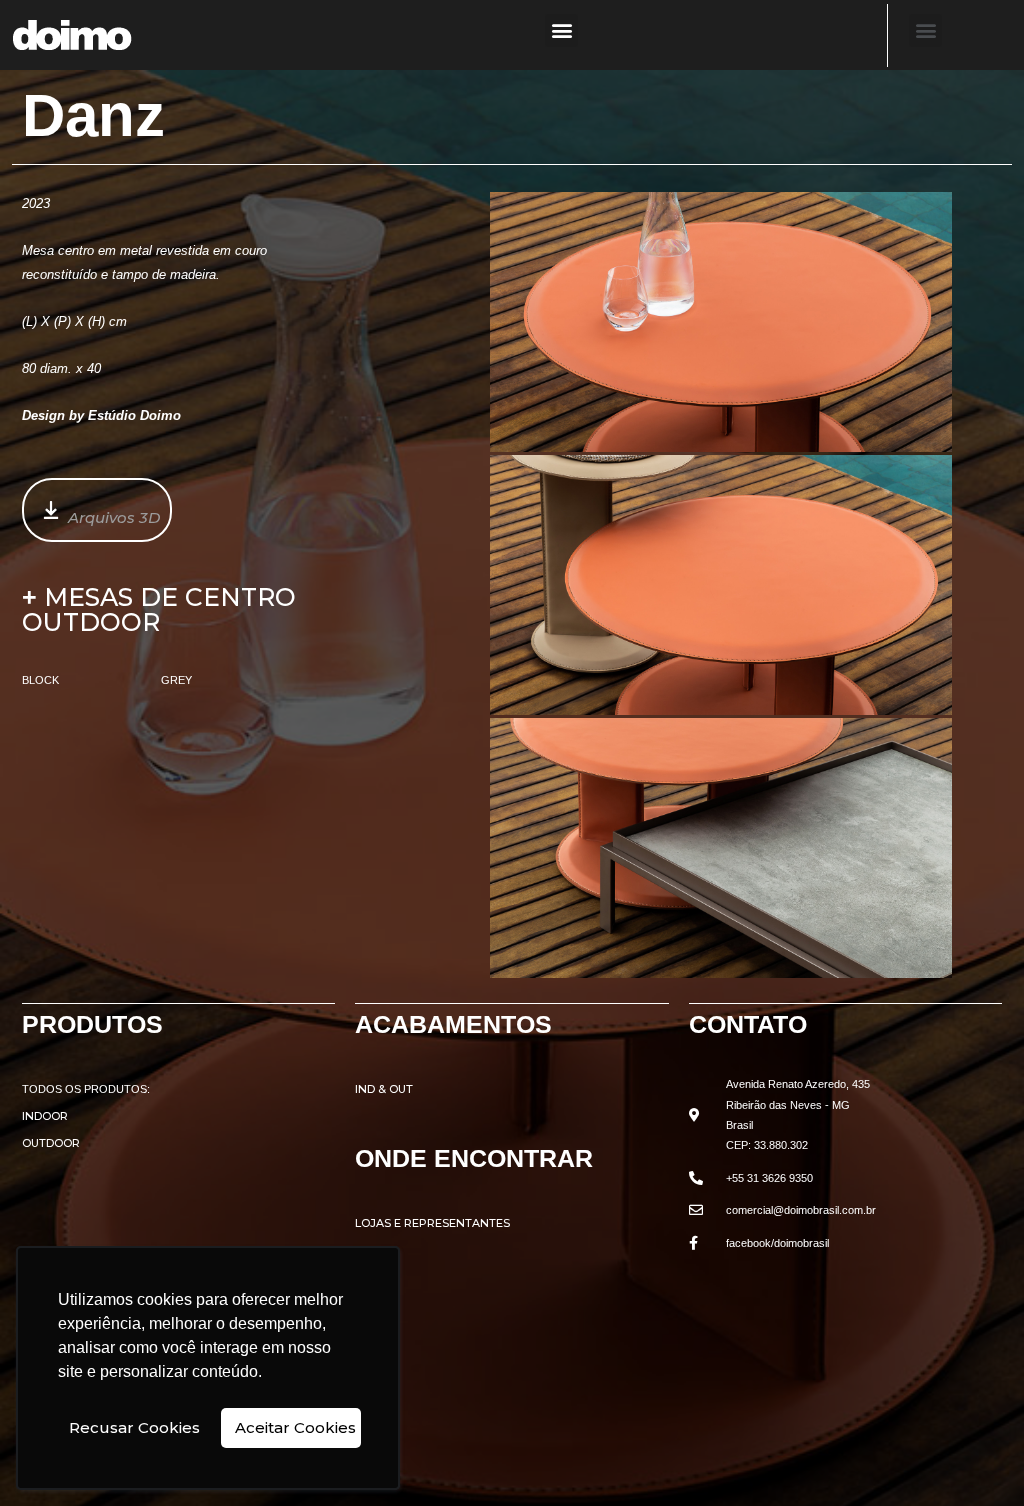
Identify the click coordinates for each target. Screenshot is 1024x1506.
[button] (561, 30)
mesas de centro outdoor (159, 609)
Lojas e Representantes (432, 1223)
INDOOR (45, 1116)
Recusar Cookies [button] (134, 1427)
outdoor (51, 1143)
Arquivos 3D (114, 517)
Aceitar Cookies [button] (295, 1427)
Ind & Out (384, 1089)
